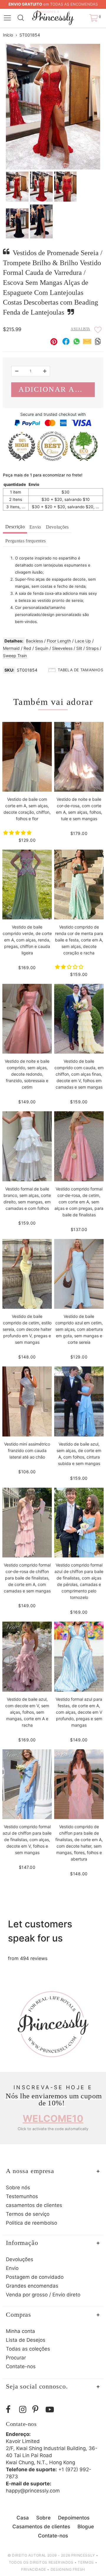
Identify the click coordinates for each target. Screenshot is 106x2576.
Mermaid (11, 648)
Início (8, 35)
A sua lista (80, 329)
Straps (92, 648)
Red (27, 648)
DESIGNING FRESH (68, 2569)
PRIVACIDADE (34, 2569)
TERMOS (86, 2562)
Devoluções (57, 527)
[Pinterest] (38, 2410)
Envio (35, 527)
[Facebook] (11, 2410)
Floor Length (59, 641)
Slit (79, 648)
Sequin (42, 648)
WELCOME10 (53, 2119)
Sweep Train (15, 656)
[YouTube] (51, 2410)
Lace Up (83, 641)
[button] (18, 833)
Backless (34, 641)
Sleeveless (62, 648)
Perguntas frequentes (25, 541)
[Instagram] (24, 2410)
